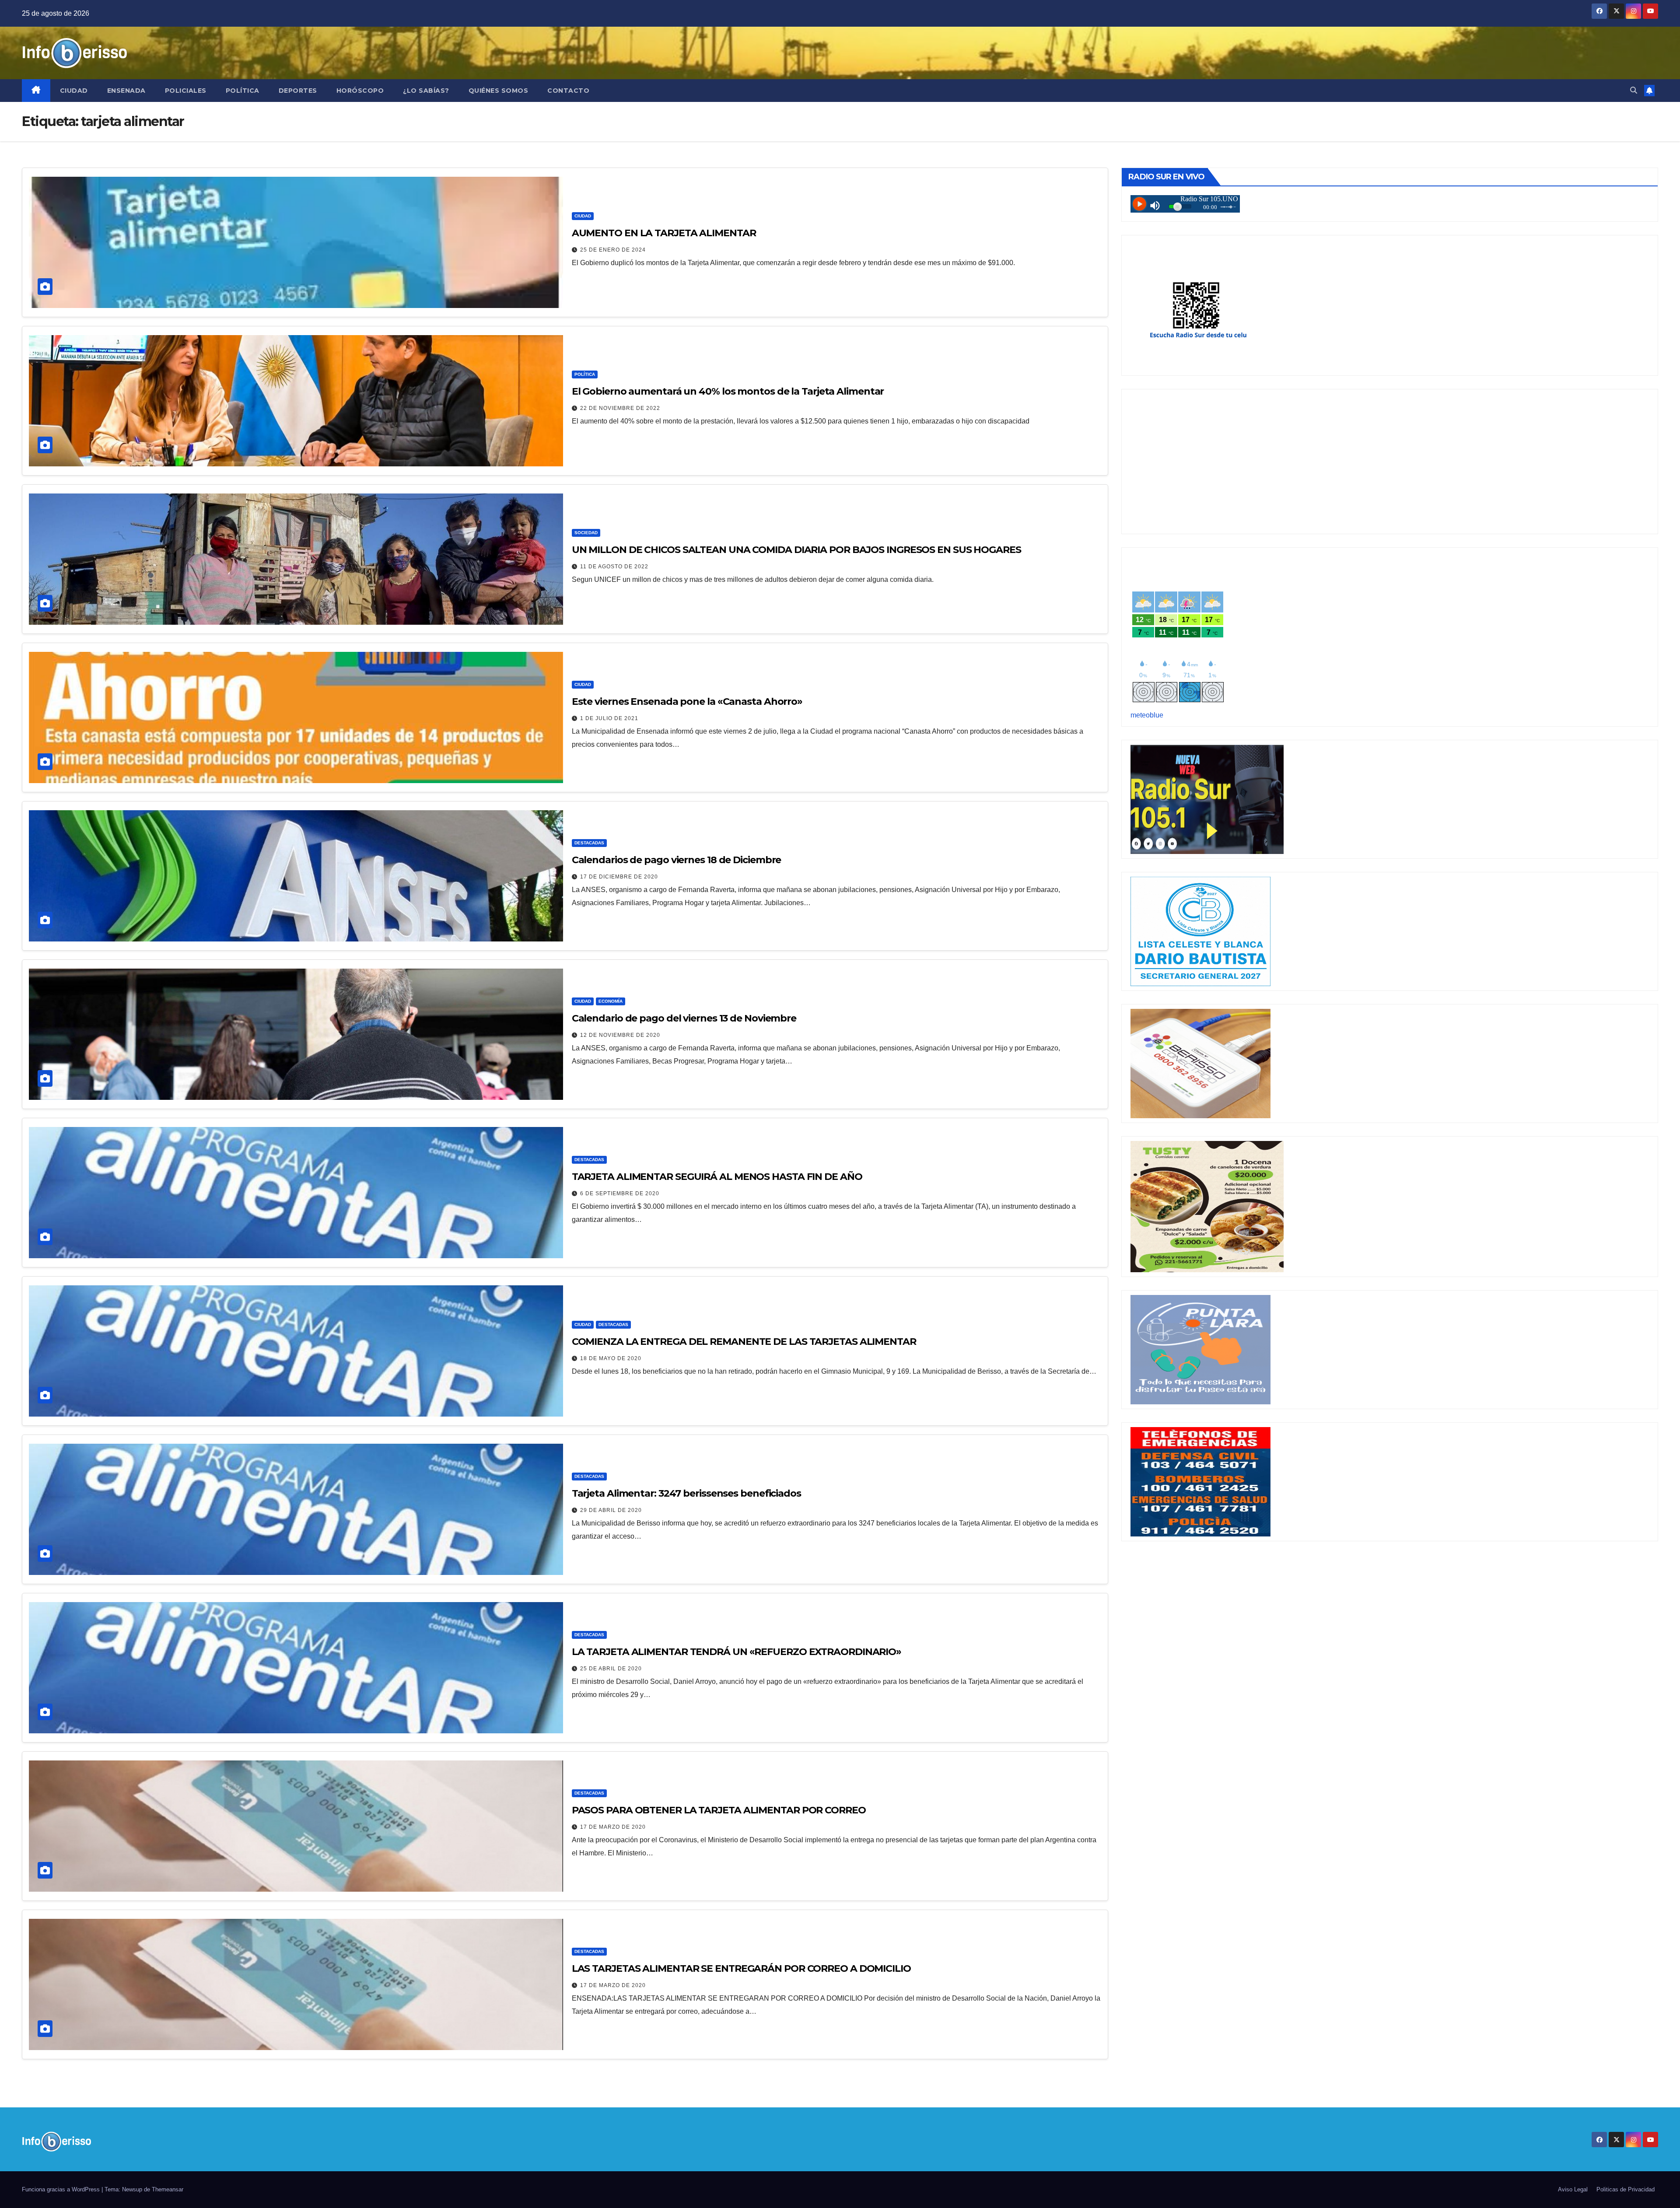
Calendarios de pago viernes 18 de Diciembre (677, 860)
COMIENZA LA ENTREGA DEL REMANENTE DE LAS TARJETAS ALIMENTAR (744, 1342)
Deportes (298, 91)
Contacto (568, 91)
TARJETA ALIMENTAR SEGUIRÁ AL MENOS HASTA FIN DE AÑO (717, 1177)
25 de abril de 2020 (611, 1669)
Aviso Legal (1573, 2189)
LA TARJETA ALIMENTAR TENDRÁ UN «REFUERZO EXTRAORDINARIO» (737, 1652)
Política (243, 91)
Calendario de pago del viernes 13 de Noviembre (684, 1018)
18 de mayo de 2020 (611, 1358)
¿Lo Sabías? (426, 91)
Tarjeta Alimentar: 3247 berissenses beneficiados (686, 1493)
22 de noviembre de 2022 (620, 408)
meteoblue (1147, 715)
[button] (1634, 90)
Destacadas (589, 843)
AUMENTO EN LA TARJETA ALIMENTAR (664, 233)
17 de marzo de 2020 (613, 1827)
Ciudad (74, 91)
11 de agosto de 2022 (614, 567)
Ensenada (126, 91)
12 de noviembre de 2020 (620, 1035)
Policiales (186, 91)
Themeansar (168, 2189)
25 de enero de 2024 (613, 250)
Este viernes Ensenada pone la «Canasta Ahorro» (687, 702)
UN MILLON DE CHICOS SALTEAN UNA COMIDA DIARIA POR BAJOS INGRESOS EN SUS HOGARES (796, 550)
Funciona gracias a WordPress (62, 2189)
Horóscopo (360, 91)
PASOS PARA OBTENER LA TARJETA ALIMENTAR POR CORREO (719, 1810)
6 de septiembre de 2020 (620, 1193)
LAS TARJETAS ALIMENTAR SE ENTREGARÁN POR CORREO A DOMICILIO (741, 1968)
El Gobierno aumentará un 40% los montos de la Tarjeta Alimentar (728, 391)
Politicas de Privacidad (1626, 2189)
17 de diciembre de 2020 (619, 877)
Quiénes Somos (499, 91)
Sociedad (586, 533)
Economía (611, 1001)
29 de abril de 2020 (611, 1510)
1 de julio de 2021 (609, 718)
